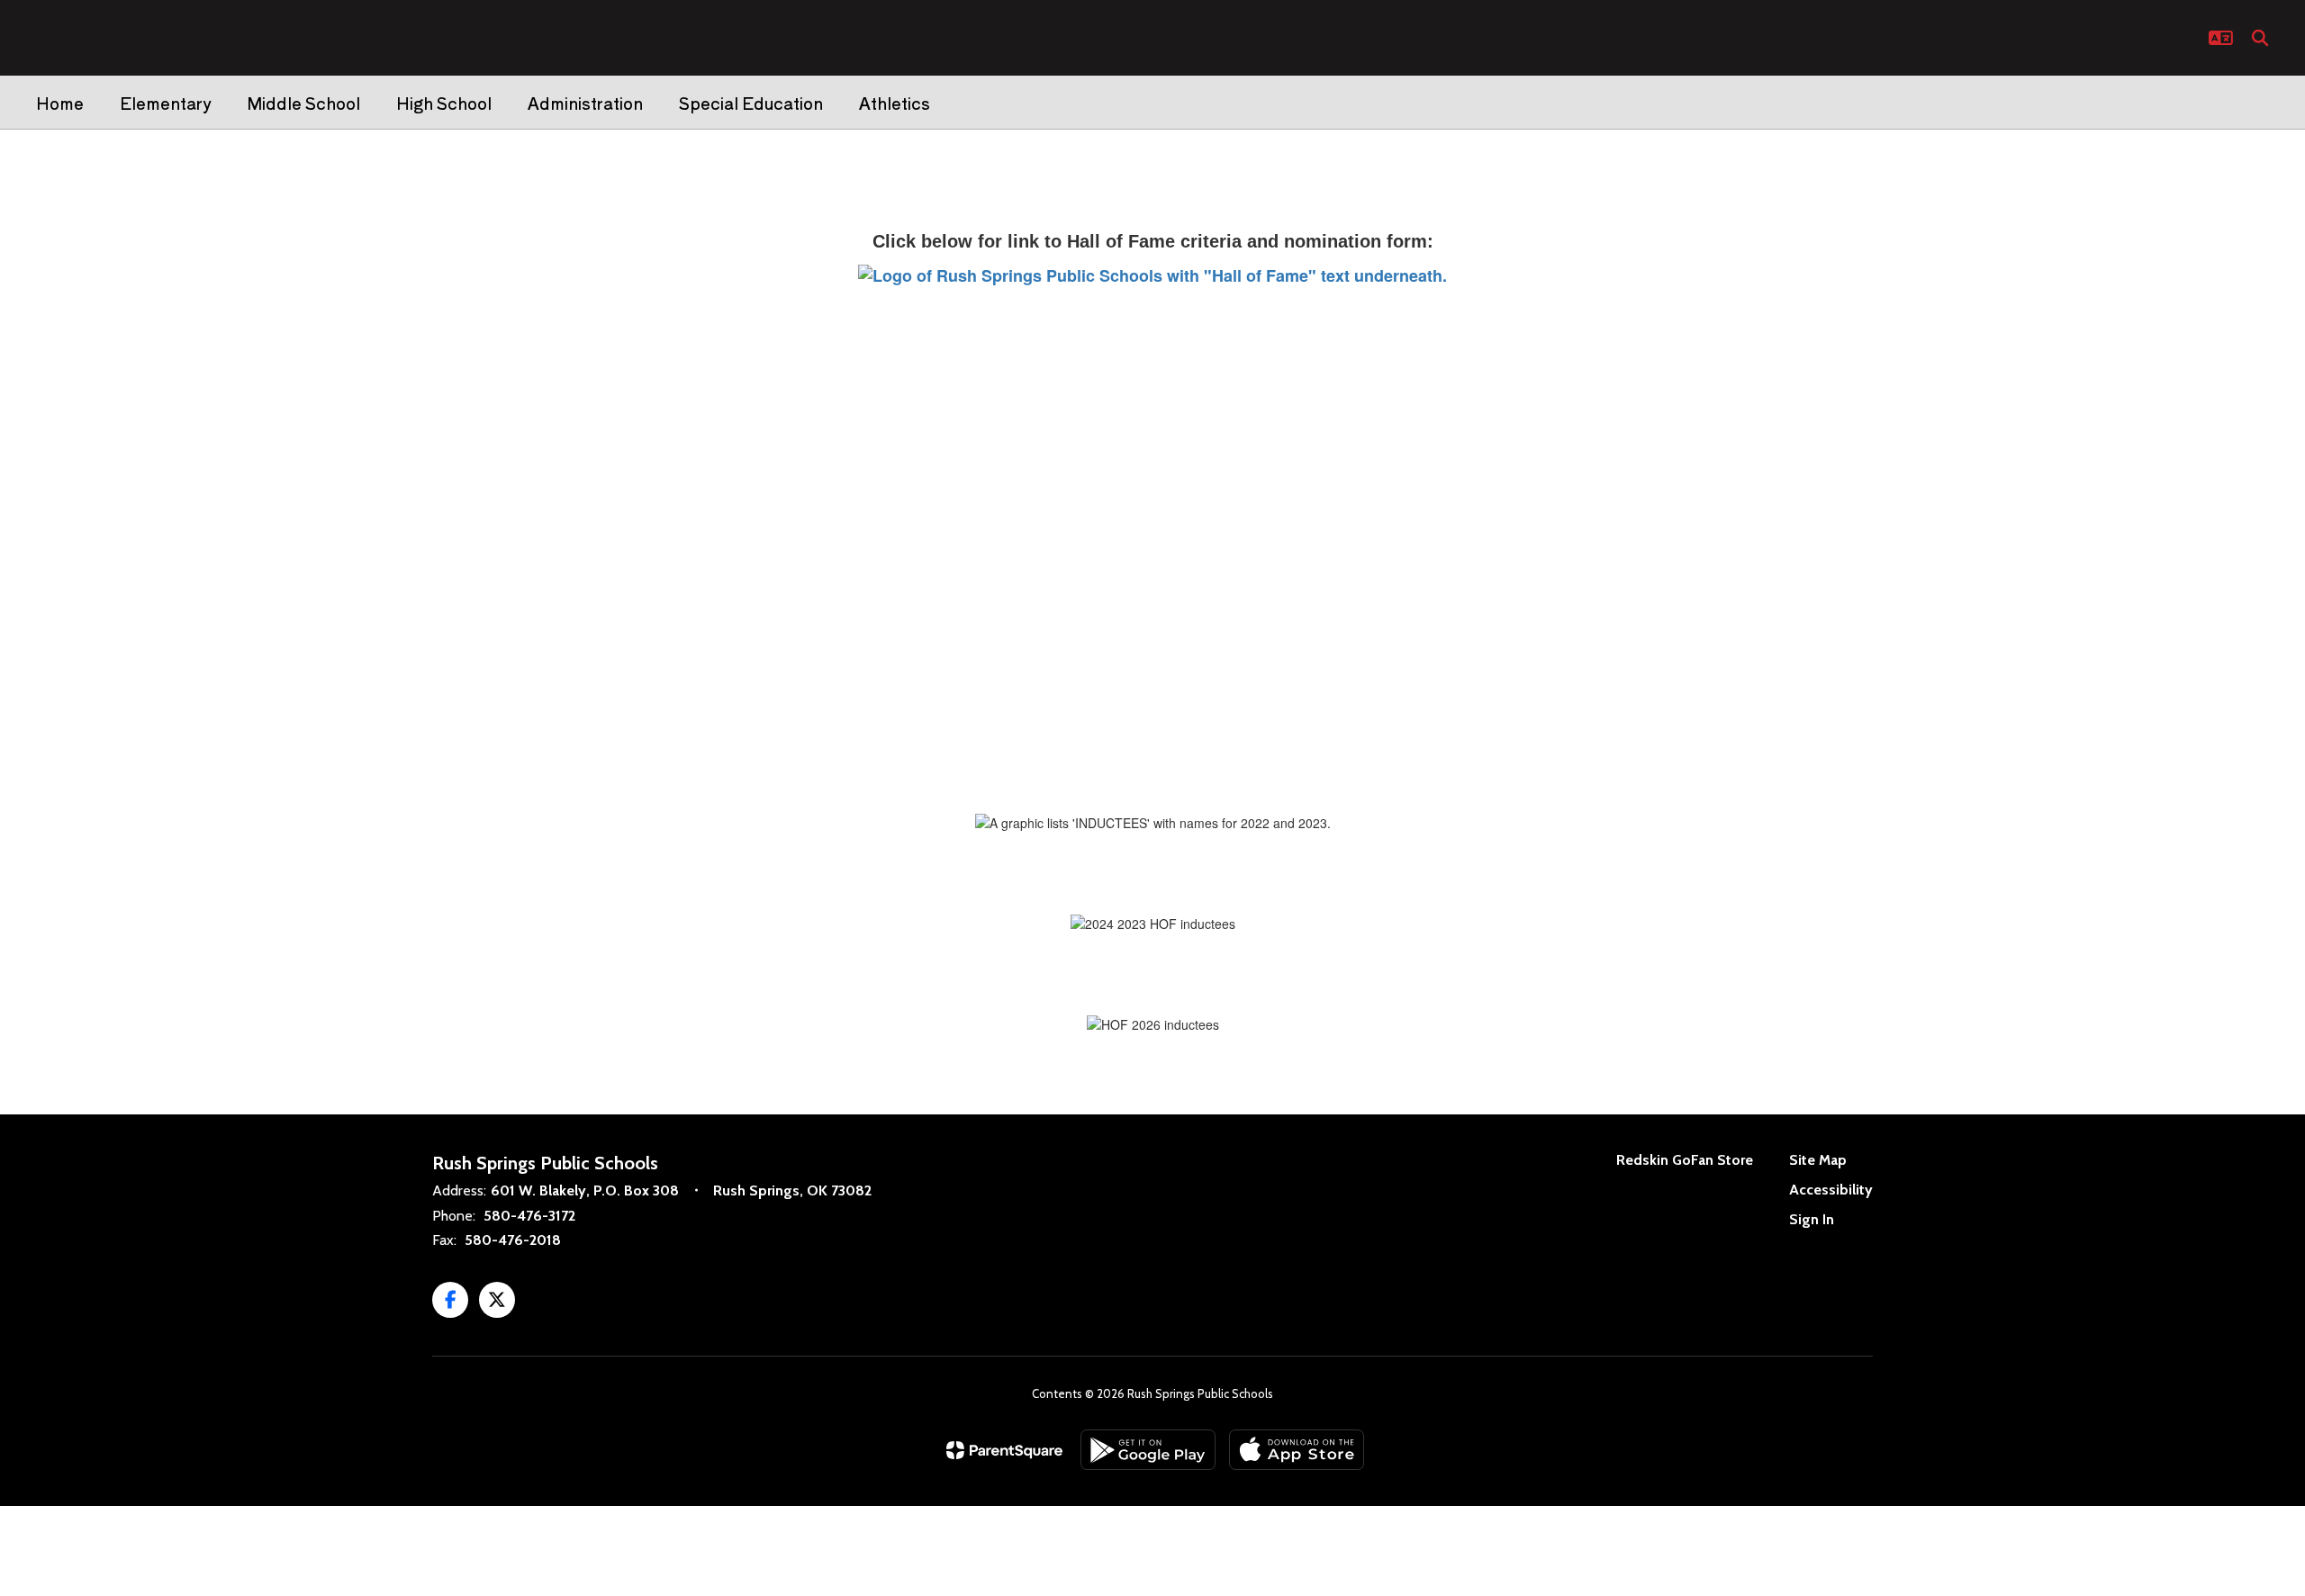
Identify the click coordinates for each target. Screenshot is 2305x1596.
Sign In (1812, 1219)
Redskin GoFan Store (1685, 1160)
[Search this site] (2260, 38)
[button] (2221, 38)
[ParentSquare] (1004, 1450)
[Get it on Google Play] (1148, 1450)
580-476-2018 (513, 1240)
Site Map (1818, 1160)
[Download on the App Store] (1297, 1450)
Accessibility (1831, 1190)
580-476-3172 (529, 1216)
